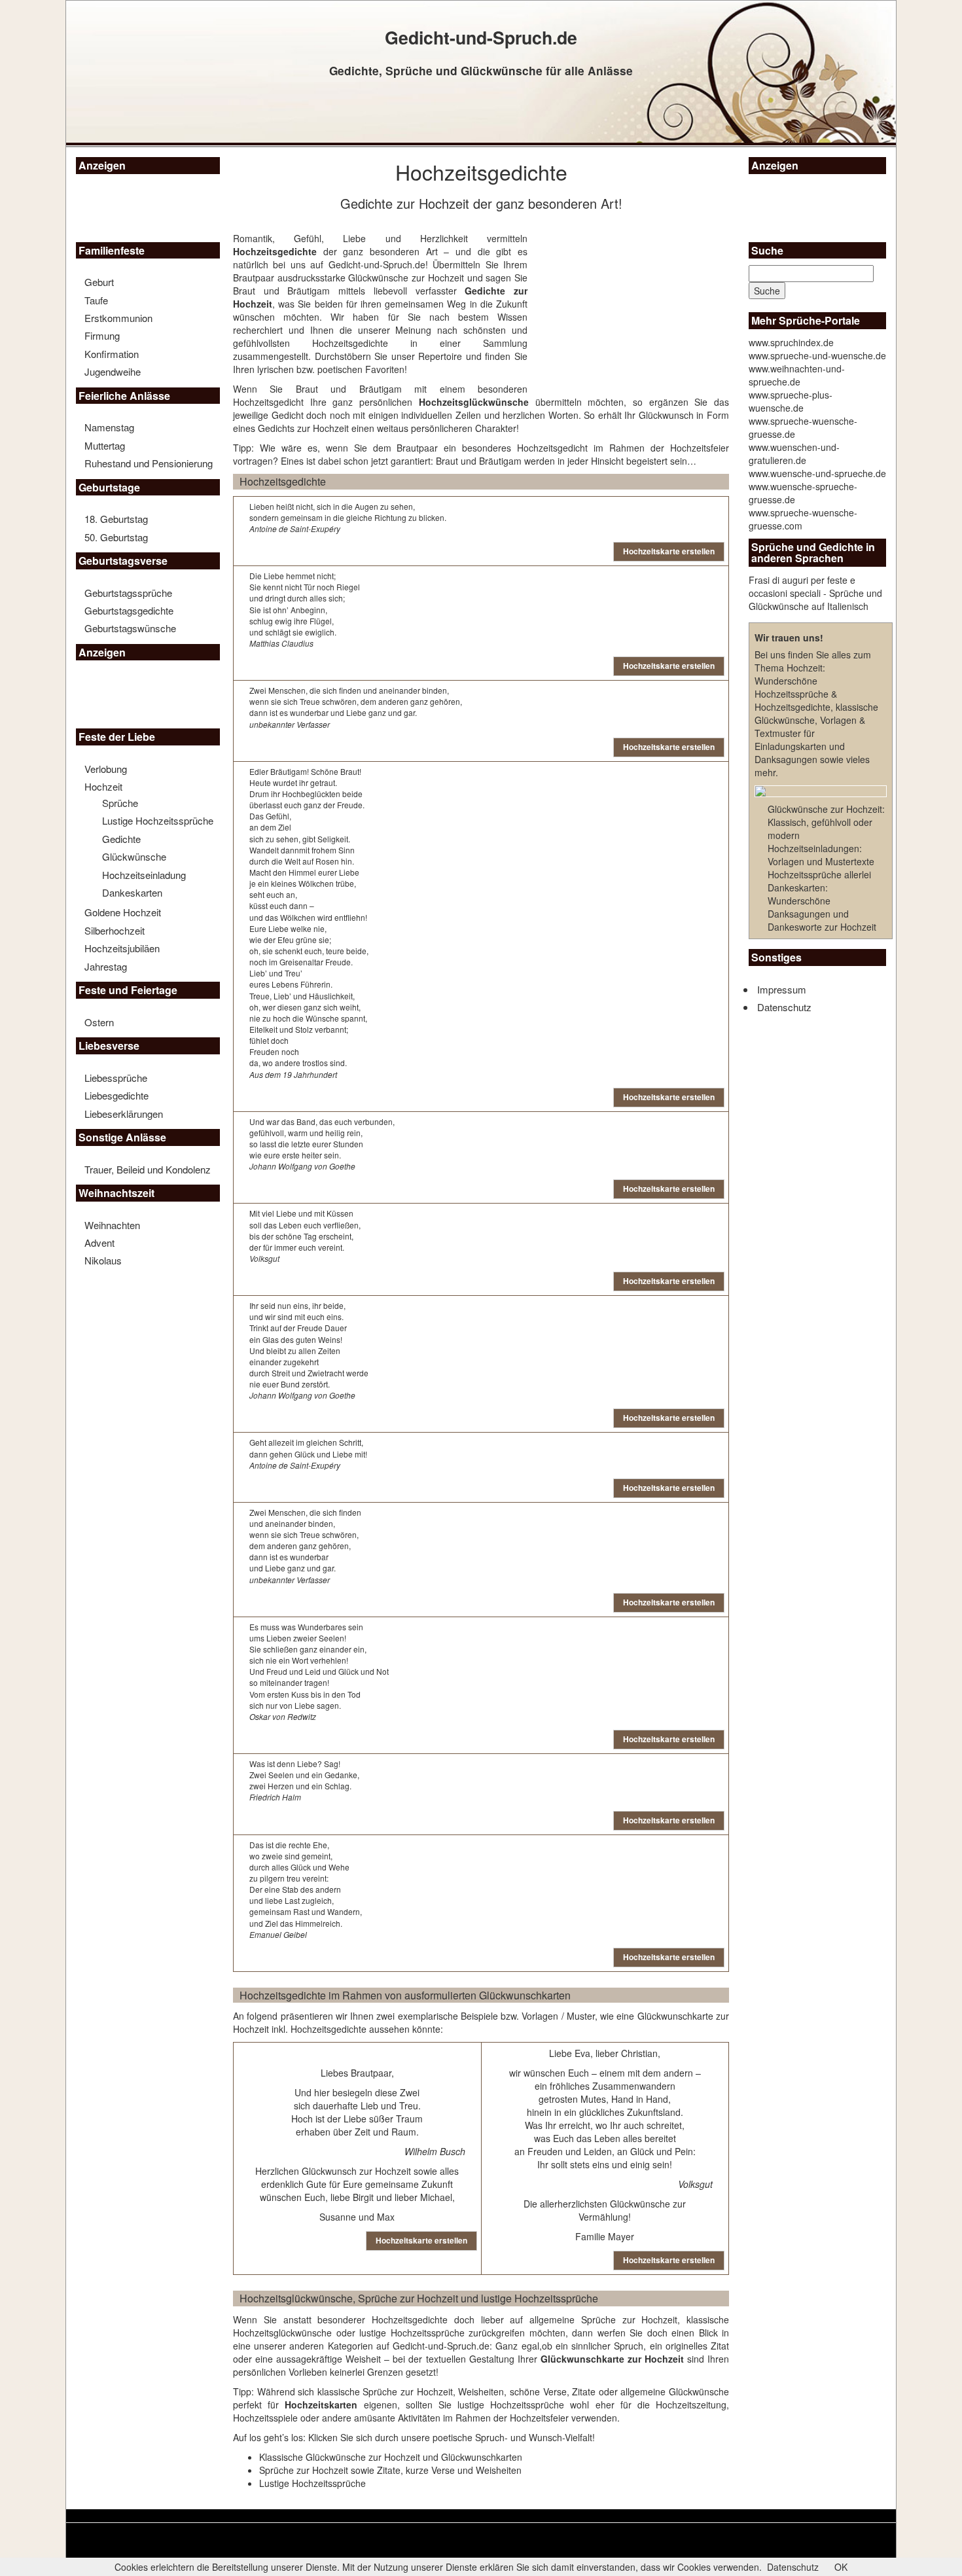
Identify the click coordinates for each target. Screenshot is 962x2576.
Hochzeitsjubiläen (122, 948)
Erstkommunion (118, 318)
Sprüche (120, 803)
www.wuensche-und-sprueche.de (817, 473)
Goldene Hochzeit (123, 912)
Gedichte (121, 839)
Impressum (782, 989)
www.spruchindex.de (791, 342)
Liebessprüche (116, 1078)
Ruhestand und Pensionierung (149, 463)
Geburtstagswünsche (130, 628)
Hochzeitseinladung (144, 875)
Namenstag (109, 427)
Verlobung (106, 769)
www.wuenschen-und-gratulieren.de (794, 454)
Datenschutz (784, 1007)
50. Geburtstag (116, 537)
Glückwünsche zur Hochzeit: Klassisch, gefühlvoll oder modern (826, 822)
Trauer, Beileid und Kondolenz (148, 1169)
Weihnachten (112, 1225)
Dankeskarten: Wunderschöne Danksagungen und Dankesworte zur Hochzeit (822, 907)
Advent (99, 1243)
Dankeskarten (132, 892)
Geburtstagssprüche (128, 593)
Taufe (96, 300)
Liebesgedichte (116, 1095)
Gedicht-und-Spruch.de (377, 264)
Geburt (99, 282)
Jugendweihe (113, 371)
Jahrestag (106, 966)
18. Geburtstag (116, 519)
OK (841, 2567)
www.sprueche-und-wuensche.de (817, 355)
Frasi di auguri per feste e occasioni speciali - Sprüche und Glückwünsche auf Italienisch (815, 593)
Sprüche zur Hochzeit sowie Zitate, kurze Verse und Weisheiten (390, 2470)
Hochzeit (103, 786)
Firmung (102, 335)
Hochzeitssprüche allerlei (819, 874)
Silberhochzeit (115, 930)
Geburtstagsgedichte (129, 610)
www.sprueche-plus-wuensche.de (791, 401)
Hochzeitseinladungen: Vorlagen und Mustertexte (821, 855)
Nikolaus (103, 1260)
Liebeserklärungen (124, 1114)
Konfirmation (112, 354)
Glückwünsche (134, 856)
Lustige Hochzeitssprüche (158, 820)
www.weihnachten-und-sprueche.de (797, 375)
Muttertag (105, 445)
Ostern (99, 1022)
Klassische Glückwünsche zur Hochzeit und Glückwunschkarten (391, 2457)
